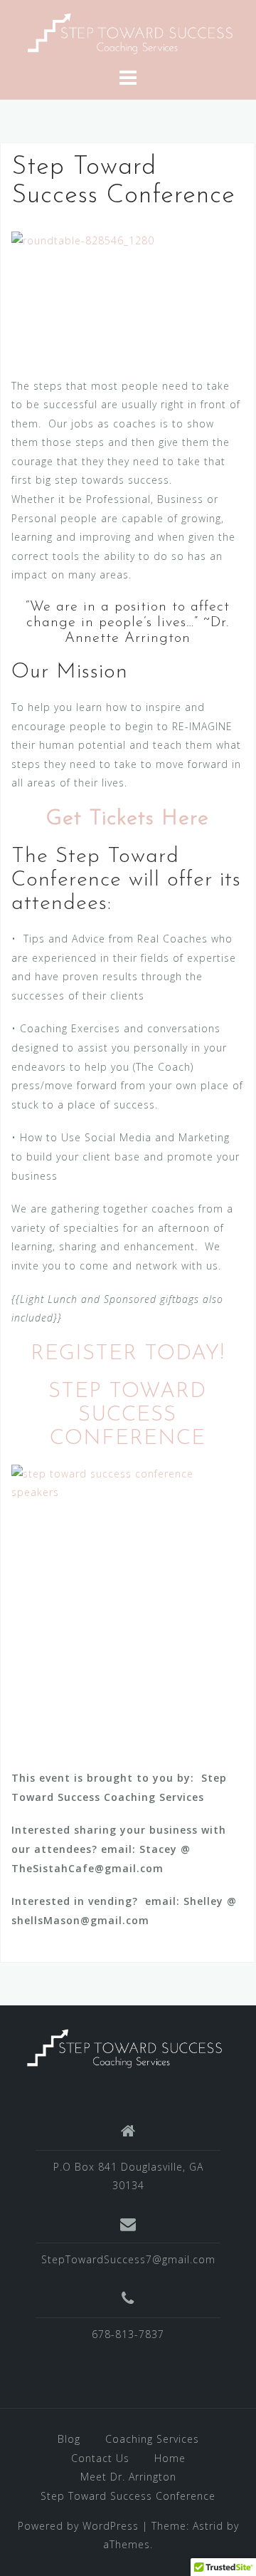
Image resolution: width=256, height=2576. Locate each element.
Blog (69, 2439)
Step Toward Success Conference (128, 2496)
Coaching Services (152, 2439)
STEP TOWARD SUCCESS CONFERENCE (127, 1415)
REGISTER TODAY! (128, 1354)
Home (170, 2458)
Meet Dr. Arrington (128, 2477)
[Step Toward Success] (128, 32)
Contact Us (100, 2458)
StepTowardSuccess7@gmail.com (128, 2259)
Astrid (208, 2526)
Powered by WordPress (78, 2526)
